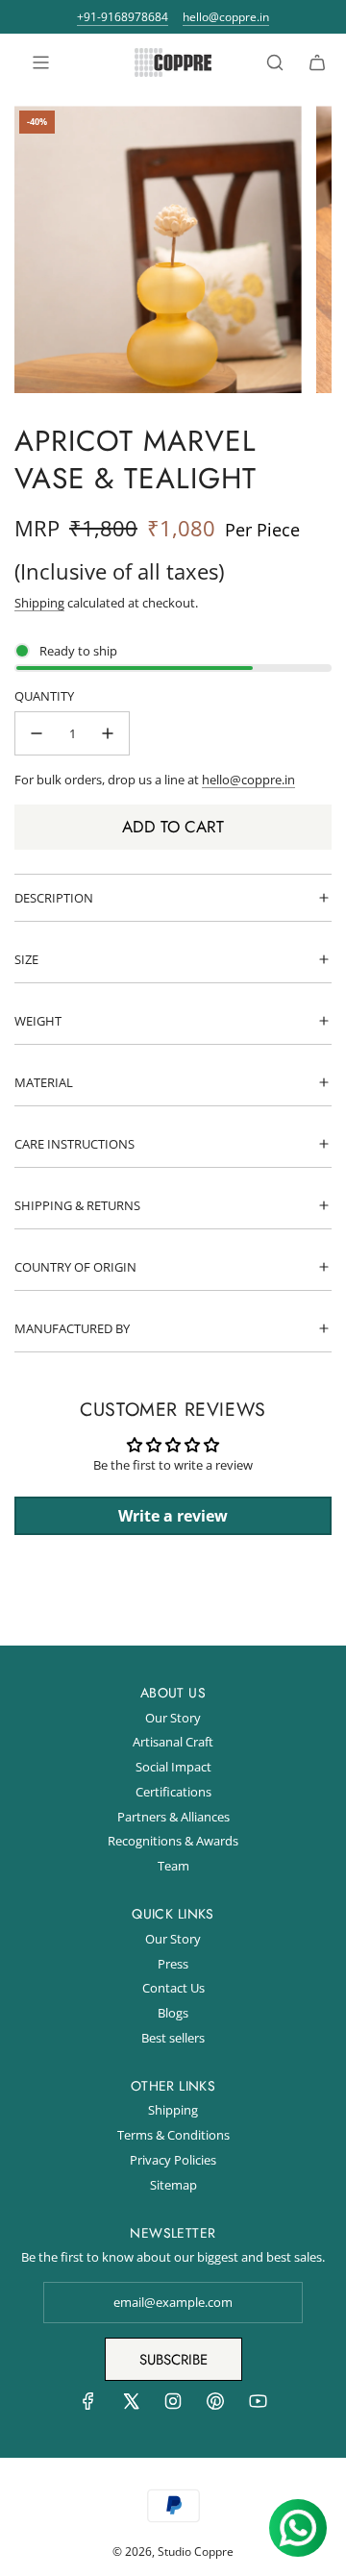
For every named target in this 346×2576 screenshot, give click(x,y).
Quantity (44, 696)
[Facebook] (88, 2406)
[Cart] (317, 62)
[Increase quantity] (108, 733)
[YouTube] (258, 2406)
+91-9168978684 (123, 17)
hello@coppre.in (226, 17)
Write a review (173, 1516)
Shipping (39, 603)
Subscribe (173, 2360)
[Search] (275, 62)
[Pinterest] (215, 2406)
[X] (131, 2406)
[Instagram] (173, 2406)
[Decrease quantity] (37, 733)
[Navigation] (40, 62)
